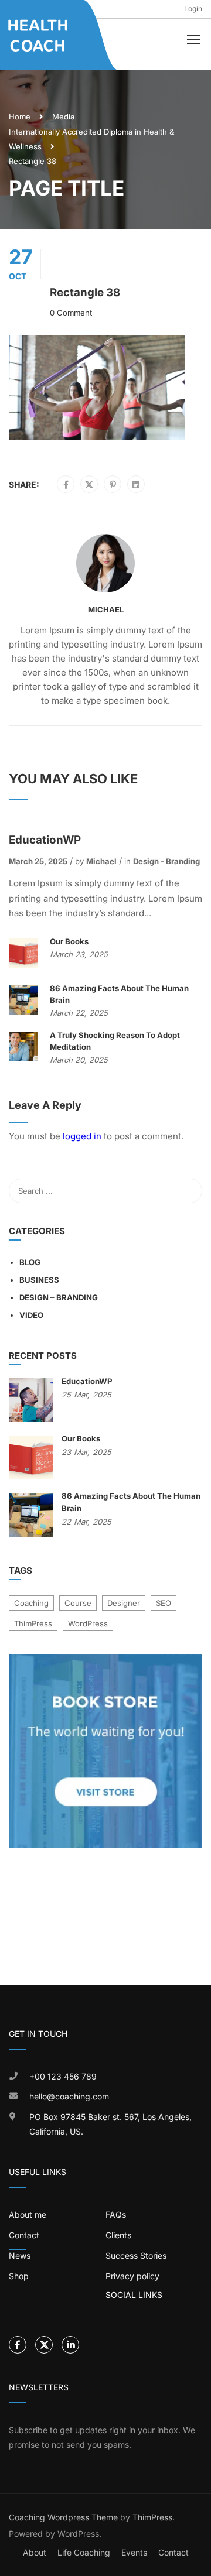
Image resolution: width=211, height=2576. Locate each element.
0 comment (71, 313)
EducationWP (45, 840)
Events (134, 2552)
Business (39, 1280)
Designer (124, 1603)
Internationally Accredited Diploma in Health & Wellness (91, 139)
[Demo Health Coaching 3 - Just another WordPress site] (39, 35)
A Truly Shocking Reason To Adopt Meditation (115, 1041)
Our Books (69, 941)
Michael (106, 609)
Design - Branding (166, 861)
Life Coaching (84, 2552)
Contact (173, 2552)
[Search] (188, 1191)
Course (78, 1603)
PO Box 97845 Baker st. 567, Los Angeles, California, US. (110, 2124)
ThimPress (33, 1623)
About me (28, 2214)
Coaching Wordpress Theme (63, 2517)
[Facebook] (66, 485)
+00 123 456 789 (63, 2076)
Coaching (31, 1603)
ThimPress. (154, 2517)
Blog (30, 1262)
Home (20, 117)
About (35, 2552)
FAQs (116, 2214)
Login (193, 8)
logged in (82, 1136)
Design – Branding (59, 1297)
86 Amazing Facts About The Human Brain (119, 994)
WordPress (88, 1623)
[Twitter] (89, 485)
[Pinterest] (113, 485)
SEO (164, 1603)
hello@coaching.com (69, 2096)
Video (31, 1315)
